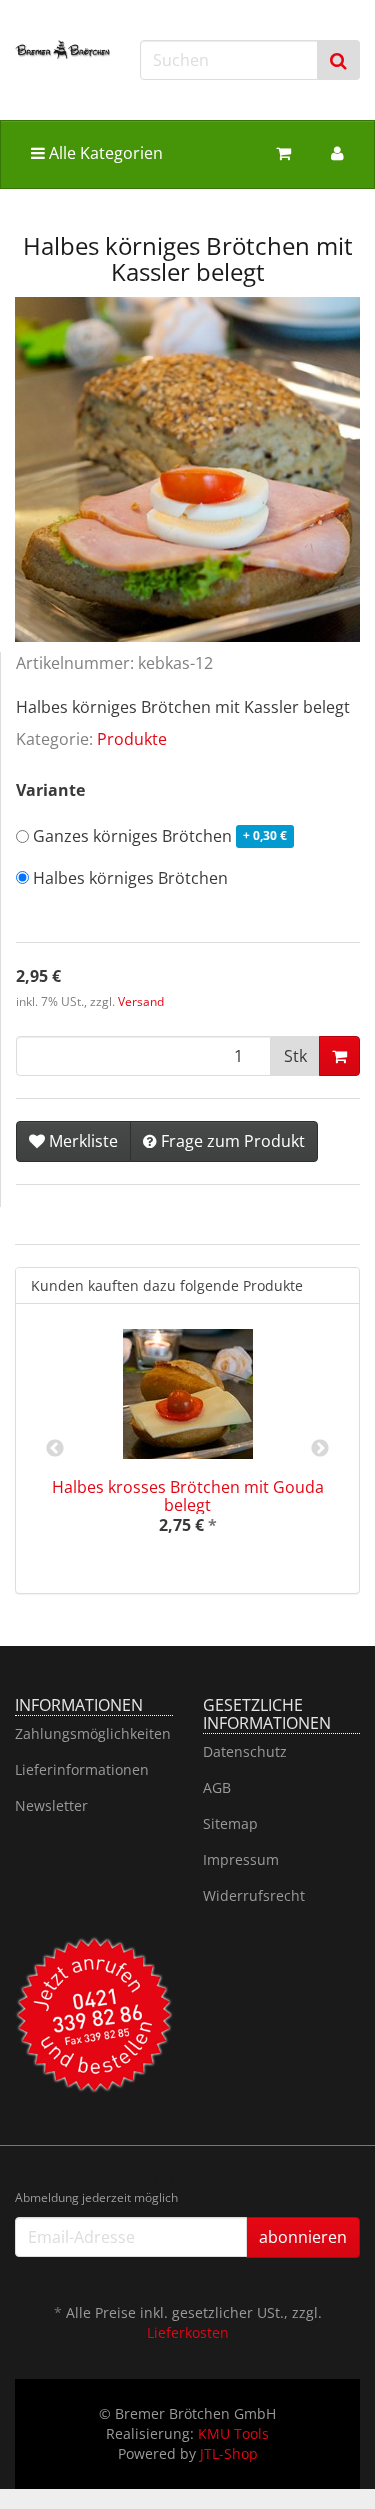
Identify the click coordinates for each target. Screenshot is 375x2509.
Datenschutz (245, 1751)
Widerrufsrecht (254, 1895)
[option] (187, 1448)
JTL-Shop (229, 2453)
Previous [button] (55, 1449)
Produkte (132, 739)
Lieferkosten (188, 2332)
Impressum (241, 1859)
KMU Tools (233, 2433)
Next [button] (320, 1449)
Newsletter (51, 1805)
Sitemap (230, 1823)
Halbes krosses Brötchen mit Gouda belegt (188, 1496)
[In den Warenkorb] (339, 1056)
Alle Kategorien (104, 153)
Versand (141, 1001)
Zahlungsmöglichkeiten (93, 1733)
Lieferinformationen (82, 1769)
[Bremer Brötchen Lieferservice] (62, 49)
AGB (217, 1787)
